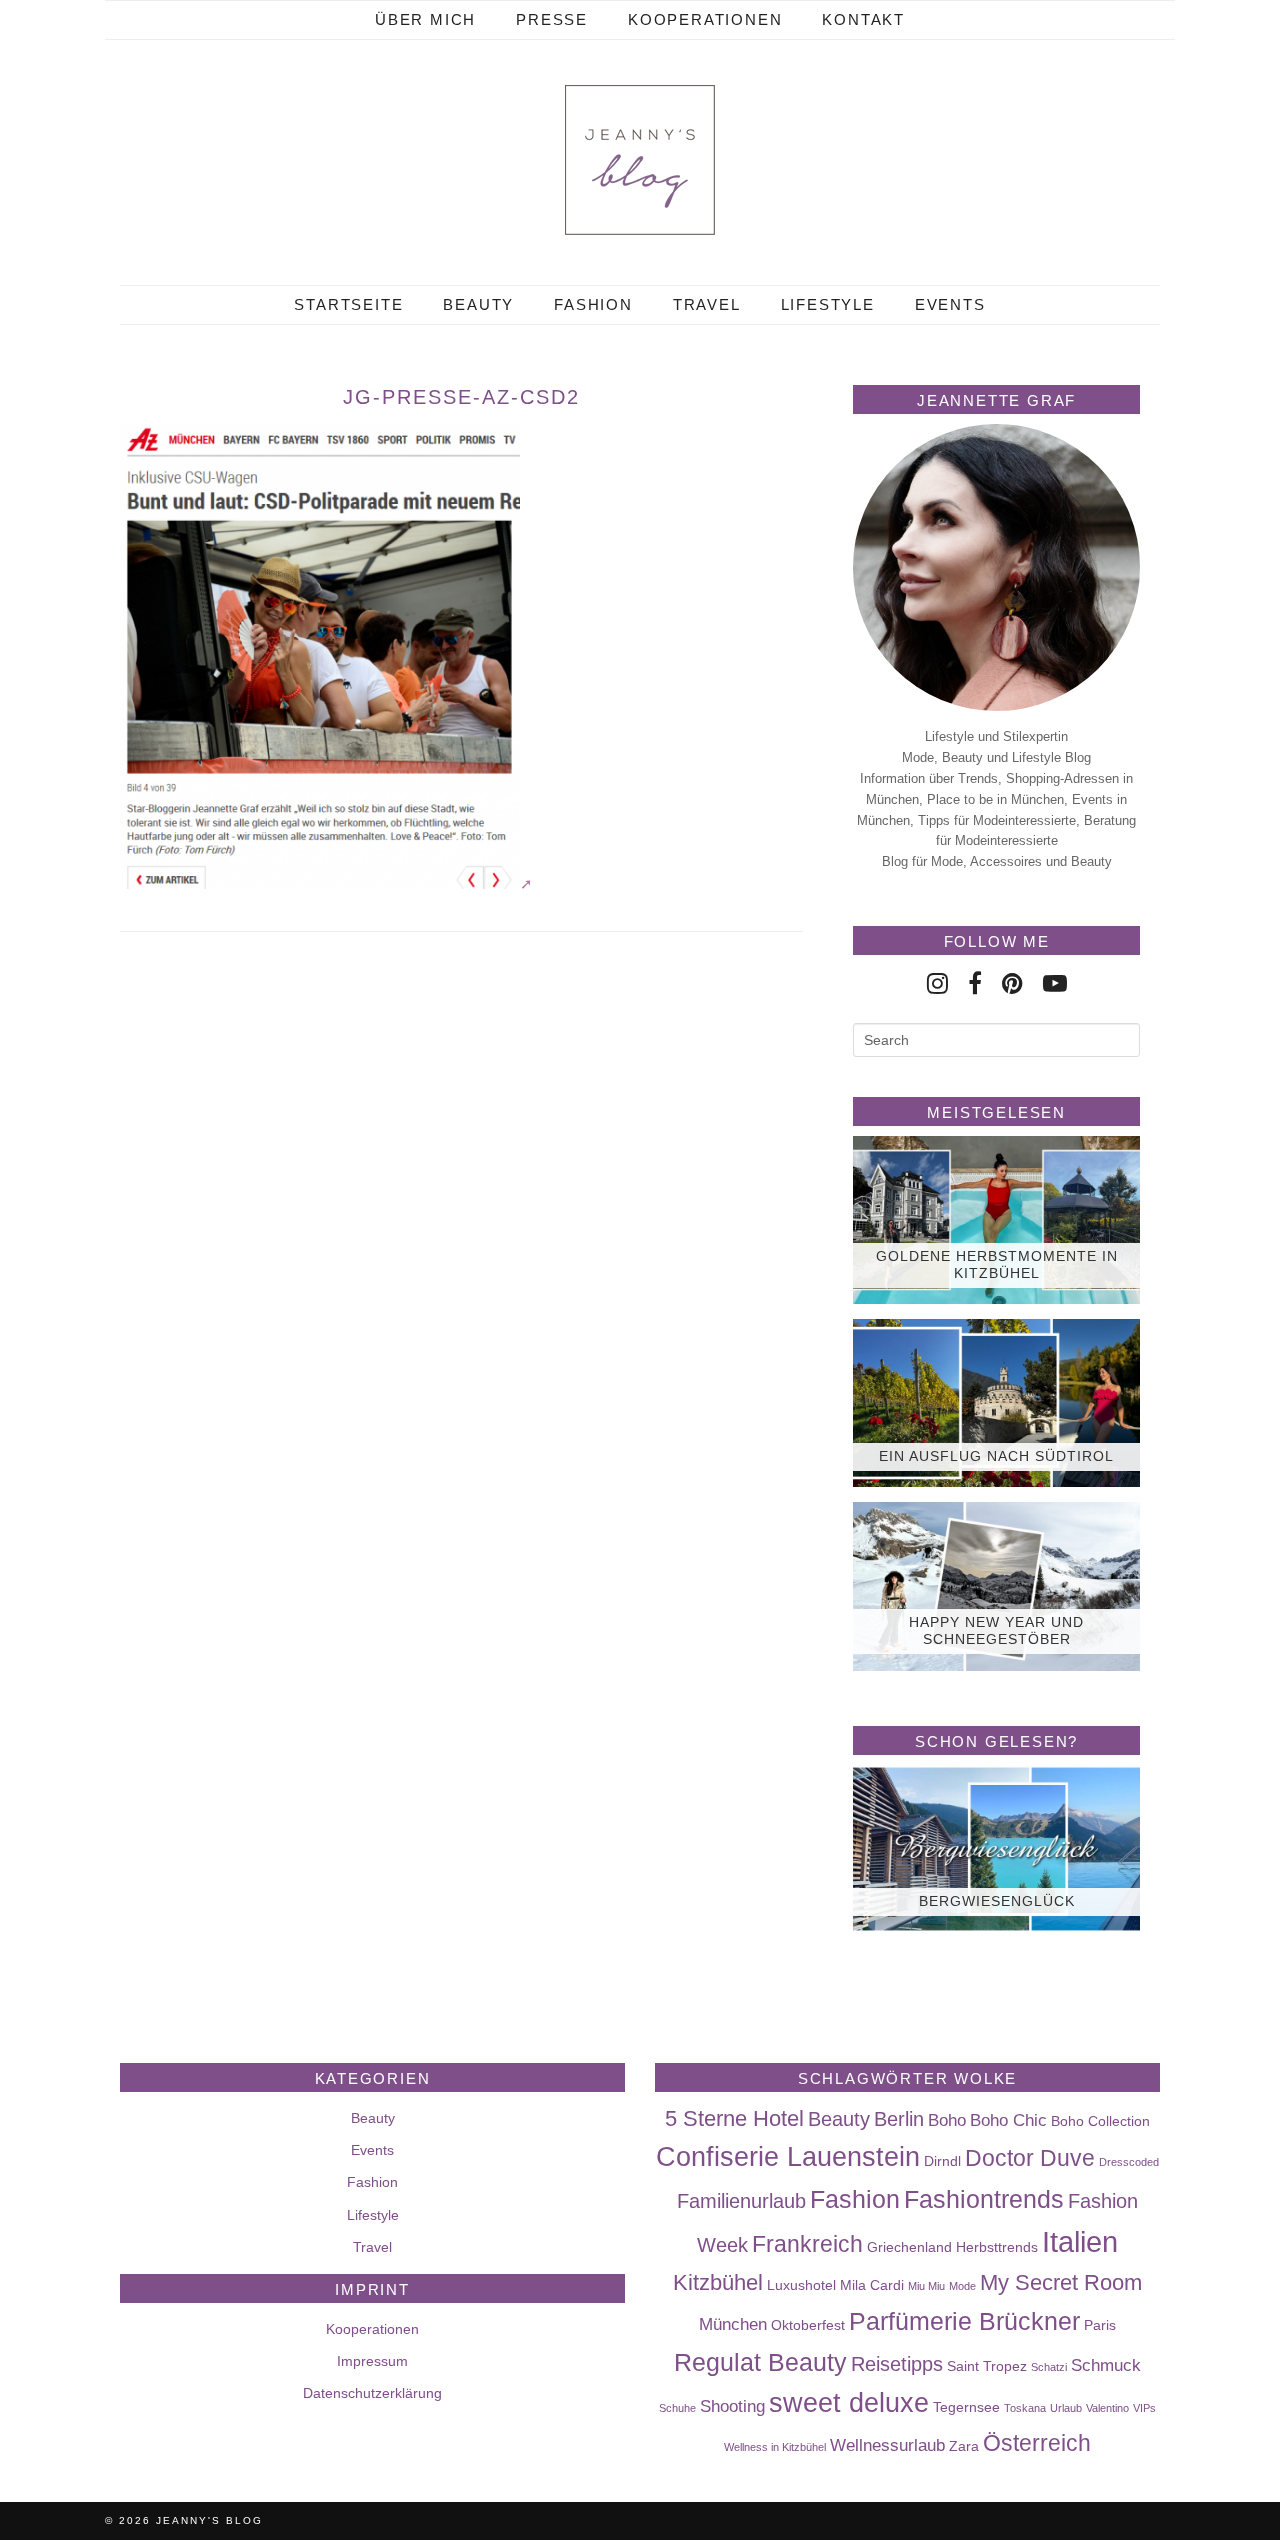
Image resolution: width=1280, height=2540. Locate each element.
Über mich (425, 19)
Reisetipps (897, 2364)
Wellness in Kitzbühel (775, 2447)
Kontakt (863, 19)
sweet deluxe (849, 2403)
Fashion (593, 304)
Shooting (732, 2406)
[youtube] (1055, 983)
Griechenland (909, 2247)
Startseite (348, 304)
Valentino (1107, 2408)
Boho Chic (1008, 2120)
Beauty (478, 304)
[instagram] (937, 983)
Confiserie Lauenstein (788, 2157)
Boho (947, 2120)
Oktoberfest (808, 2325)
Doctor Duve (1030, 2158)
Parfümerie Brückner (964, 2321)
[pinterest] (1012, 983)
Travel (707, 304)
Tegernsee (966, 2407)
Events (950, 304)
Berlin (899, 2119)
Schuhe (677, 2408)
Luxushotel (801, 2285)
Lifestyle (828, 304)
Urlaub (1066, 2408)
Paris (1100, 2325)
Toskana (1025, 2408)
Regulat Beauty (760, 2362)
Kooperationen (705, 19)
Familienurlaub (741, 2201)
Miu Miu (926, 2286)
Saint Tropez (987, 2366)
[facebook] (975, 983)
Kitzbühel (718, 2282)
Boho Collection (1100, 2121)
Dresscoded (1129, 2162)
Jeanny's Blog (209, 2520)
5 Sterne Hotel (734, 2118)
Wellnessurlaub (887, 2445)
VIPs (1144, 2408)
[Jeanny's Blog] (640, 160)
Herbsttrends (997, 2247)
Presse (552, 19)
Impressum (372, 2361)
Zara (964, 2446)
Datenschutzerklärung (372, 2393)
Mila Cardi (872, 2285)
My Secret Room (1061, 2282)
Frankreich (807, 2244)
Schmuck (1106, 2365)
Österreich (1037, 2443)
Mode (962, 2286)
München (733, 2324)
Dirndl (942, 2161)
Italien (1080, 2241)
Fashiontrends (984, 2199)
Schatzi (1049, 2367)
